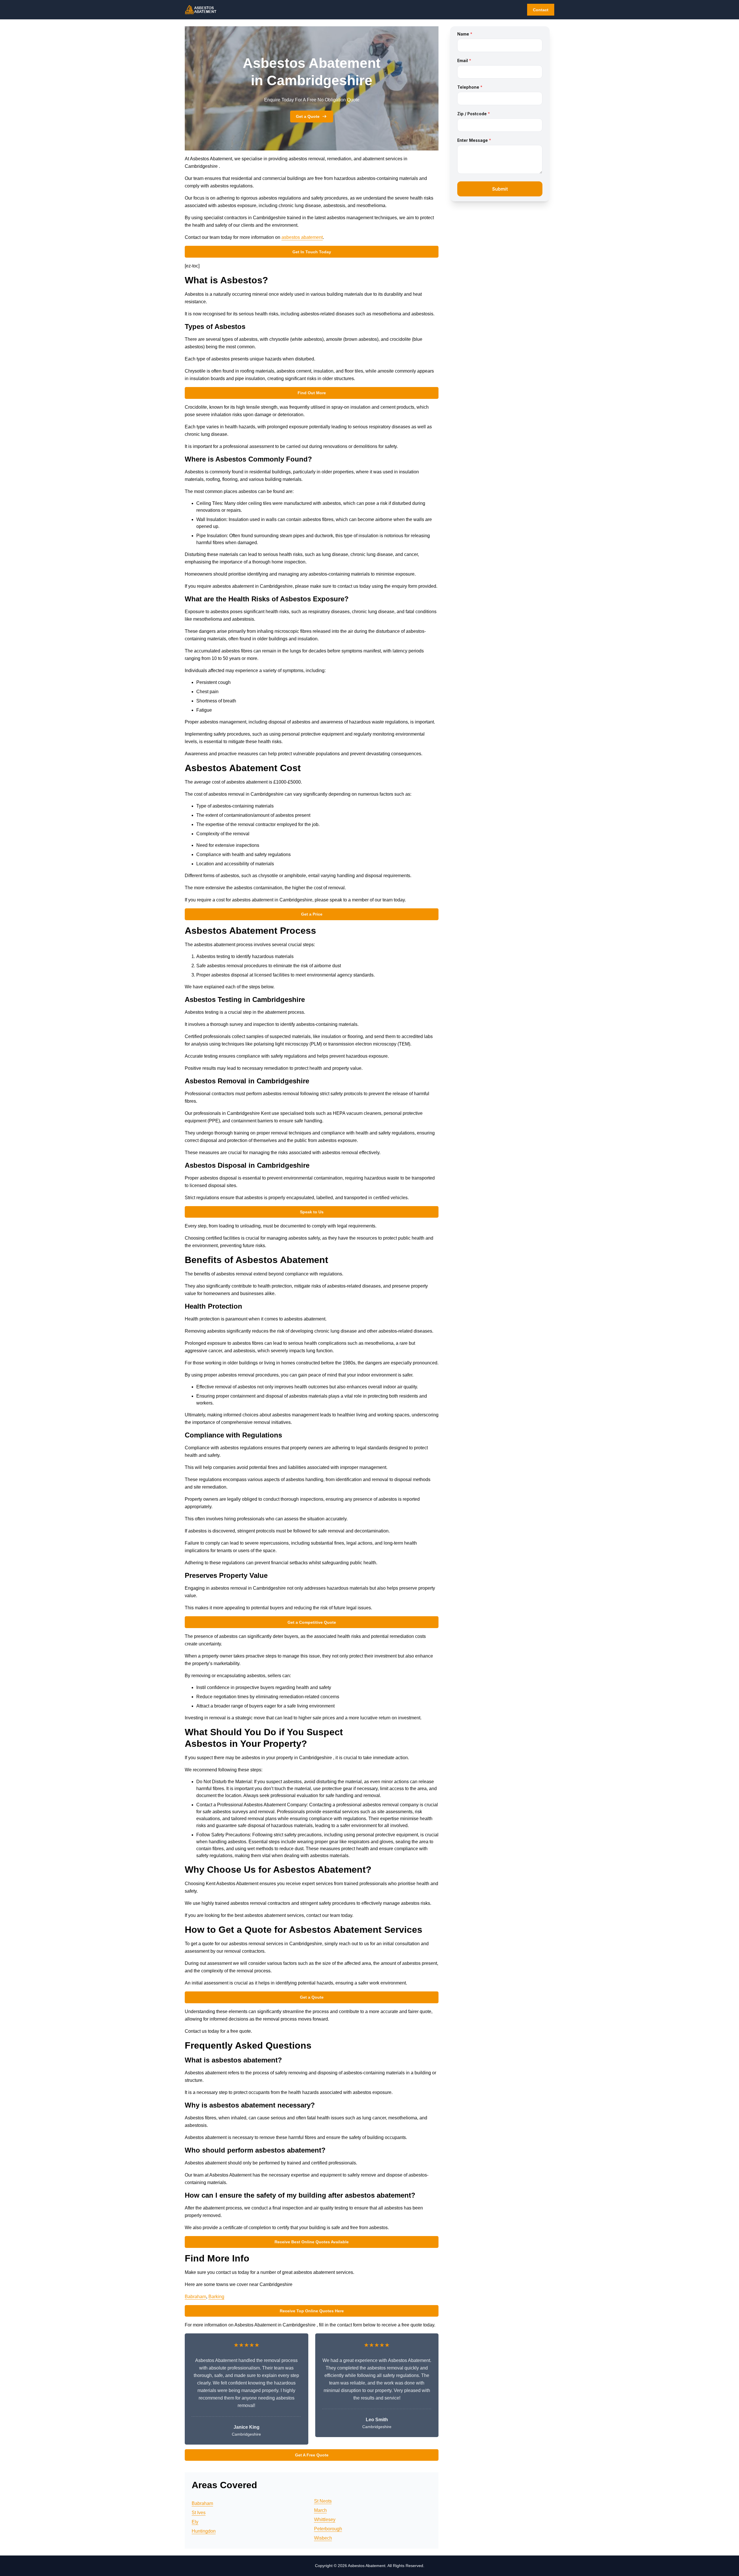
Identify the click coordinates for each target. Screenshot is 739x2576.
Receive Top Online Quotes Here (312, 2311)
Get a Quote (308, 116)
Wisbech (323, 2538)
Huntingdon (204, 2531)
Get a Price (312, 914)
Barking (216, 2297)
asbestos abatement (302, 237)
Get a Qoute (312, 1997)
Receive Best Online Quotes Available (312, 2242)
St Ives (199, 2513)
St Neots (323, 2501)
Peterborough (328, 2529)
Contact (541, 10)
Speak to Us (312, 1212)
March (320, 2510)
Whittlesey (325, 2520)
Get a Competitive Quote (312, 1622)
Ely (195, 2522)
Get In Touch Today (312, 252)
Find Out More (312, 393)
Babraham (195, 2297)
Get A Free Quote (312, 2455)
